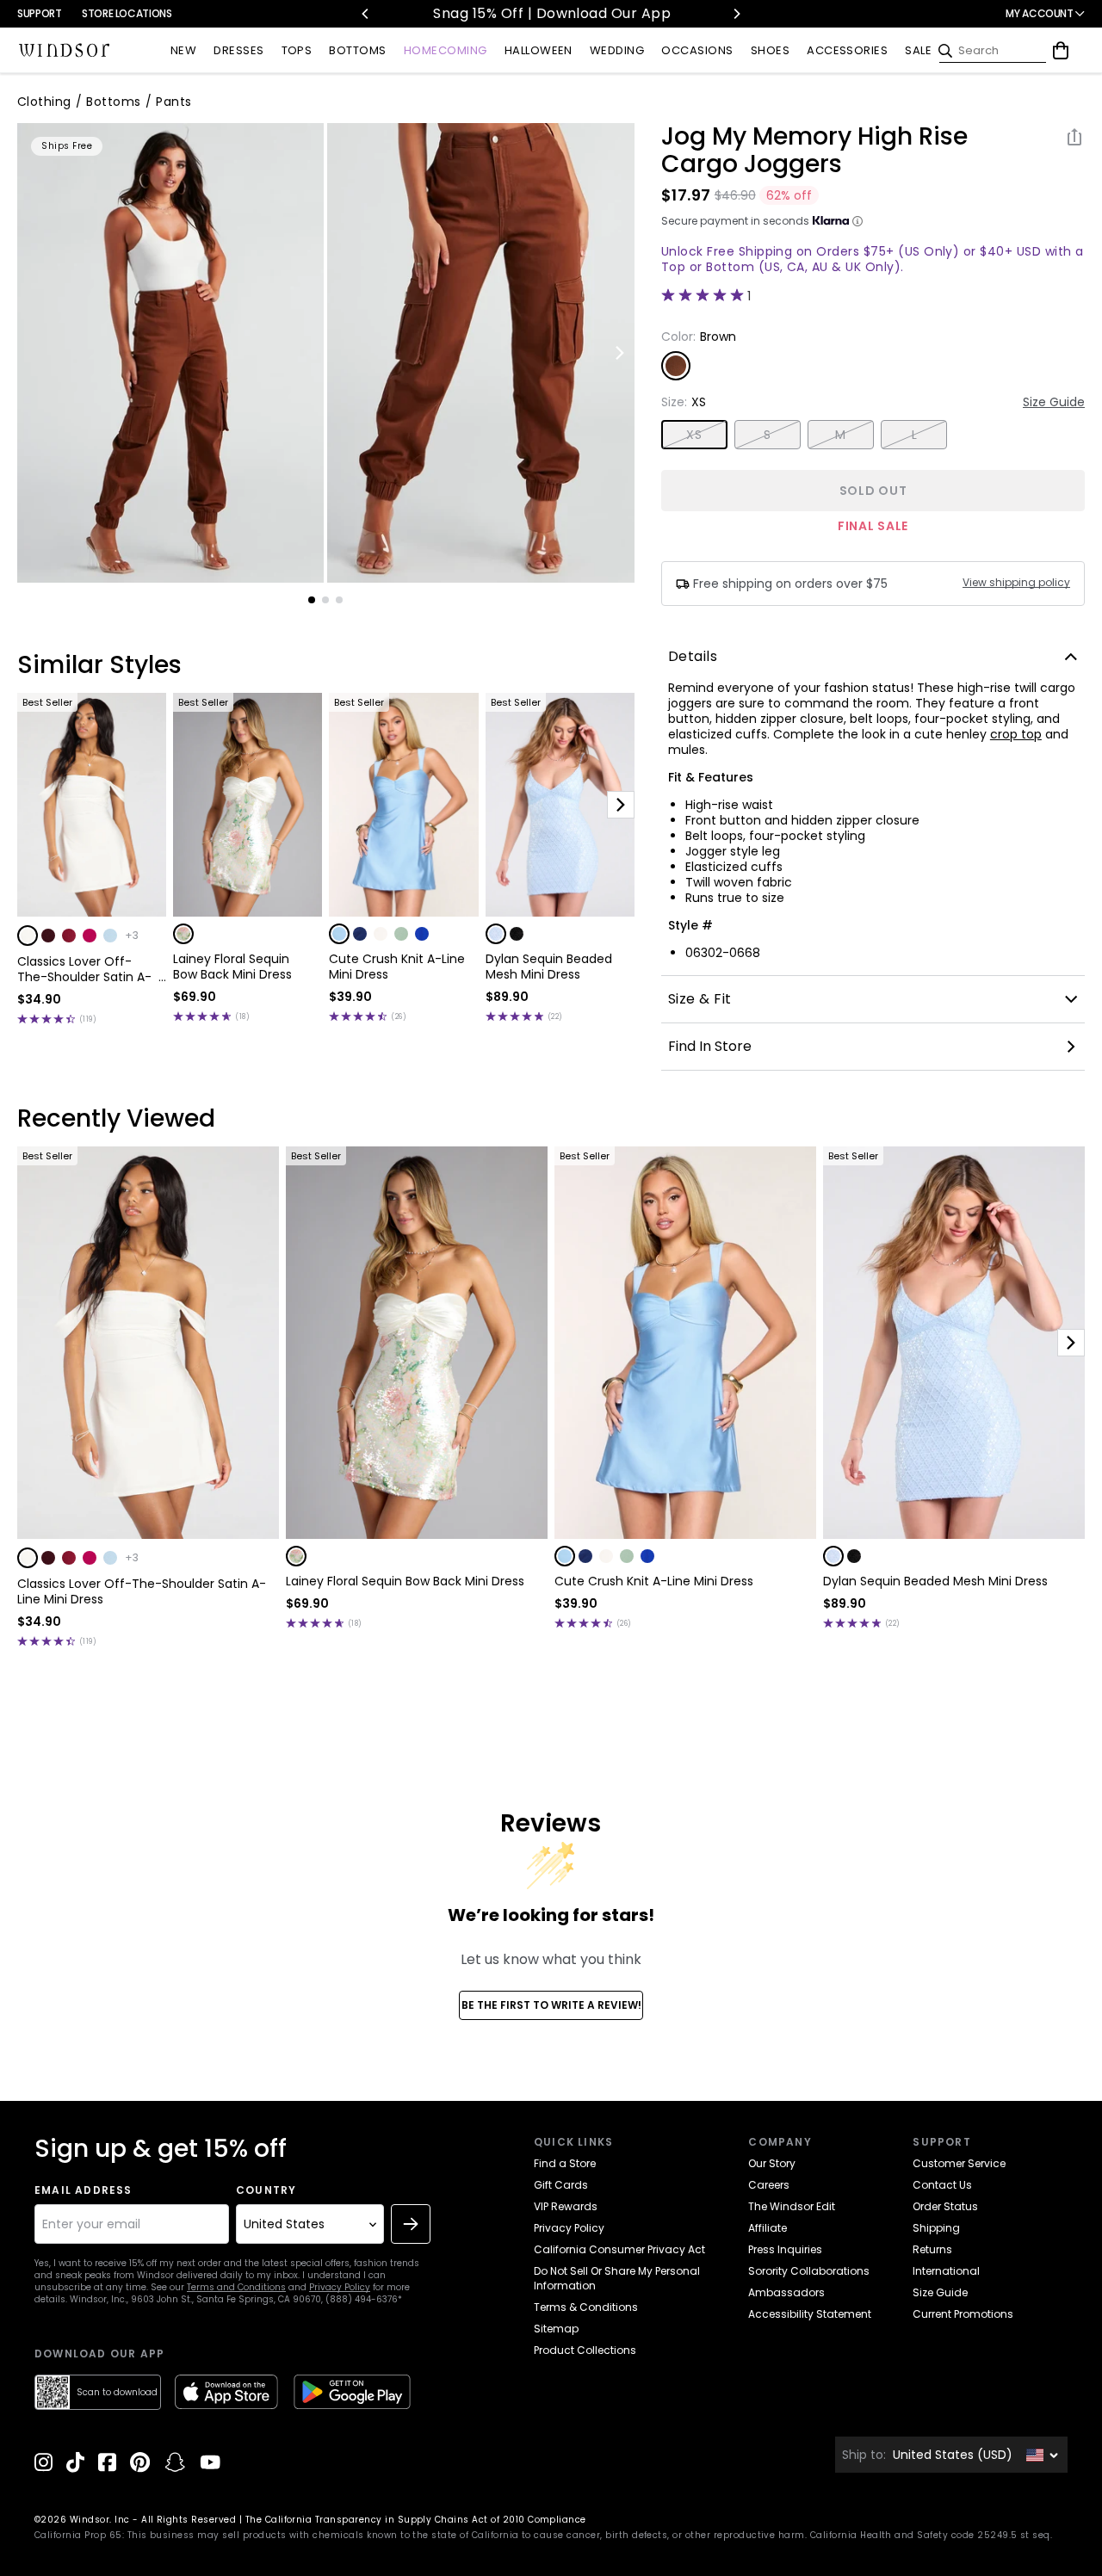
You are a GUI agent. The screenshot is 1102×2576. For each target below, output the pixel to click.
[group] (170, 353)
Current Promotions (963, 2314)
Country (266, 2190)
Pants (173, 102)
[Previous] (366, 14)
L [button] (914, 435)
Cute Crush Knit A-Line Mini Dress (397, 967)
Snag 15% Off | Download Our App (551, 13)
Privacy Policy (340, 2287)
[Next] (736, 14)
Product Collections (585, 2350)
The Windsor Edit (792, 2206)
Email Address (84, 2190)
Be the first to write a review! (551, 2005)
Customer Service (959, 2163)
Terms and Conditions (236, 2287)
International (946, 2271)
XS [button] (694, 435)
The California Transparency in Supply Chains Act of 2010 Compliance (416, 2520)
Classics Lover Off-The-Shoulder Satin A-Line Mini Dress (84, 969)
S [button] (767, 435)
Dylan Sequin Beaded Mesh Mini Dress (549, 967)
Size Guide (1054, 402)
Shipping (936, 2228)
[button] (28, 936)
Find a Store (565, 2163)
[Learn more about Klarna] (857, 221)
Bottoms (113, 102)
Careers (769, 2185)
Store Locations (127, 13)
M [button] (840, 435)
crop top (1016, 734)
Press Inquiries (785, 2249)
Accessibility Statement (810, 2314)
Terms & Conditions (586, 2307)
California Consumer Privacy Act (619, 2249)
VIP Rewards (566, 2206)
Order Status (945, 2206)
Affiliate (768, 2228)
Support (39, 13)
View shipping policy (1016, 583)
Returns (932, 2249)
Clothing (44, 102)
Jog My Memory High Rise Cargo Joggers (814, 151)
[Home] (65, 51)
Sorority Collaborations (809, 2271)
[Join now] (411, 2224)
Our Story (772, 2163)
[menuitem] (183, 51)
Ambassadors (786, 2292)
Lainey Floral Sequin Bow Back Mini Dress (232, 967)
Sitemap (556, 2329)
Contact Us (942, 2185)
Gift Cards (561, 2185)
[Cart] (1061, 51)
